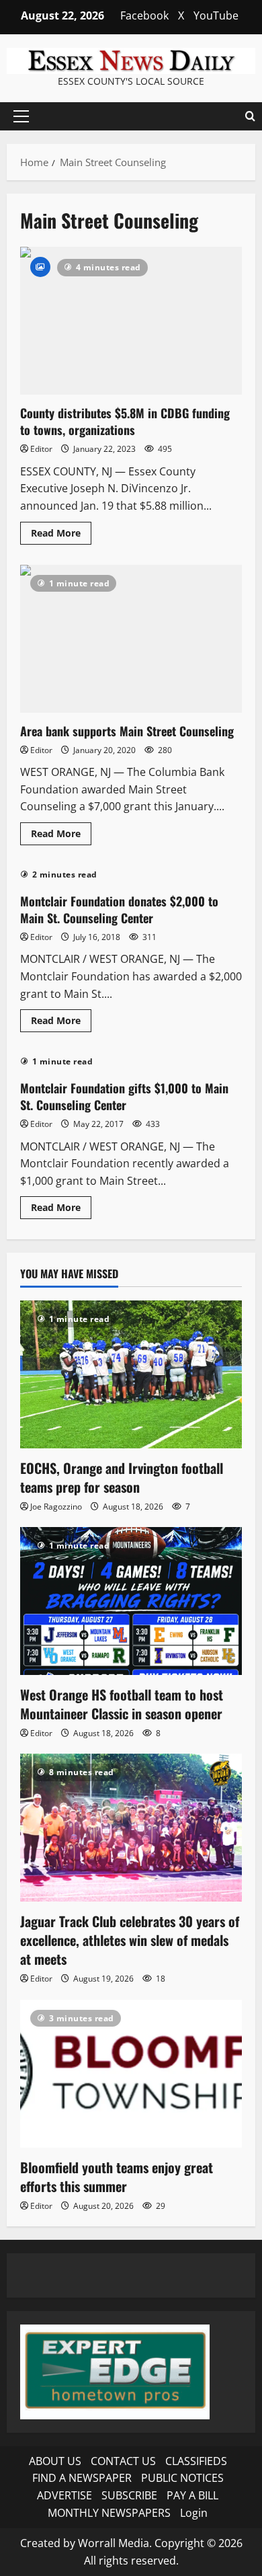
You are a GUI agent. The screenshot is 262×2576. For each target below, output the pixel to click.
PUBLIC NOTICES (182, 2478)
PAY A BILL (192, 2495)
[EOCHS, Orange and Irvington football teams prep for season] (131, 1374)
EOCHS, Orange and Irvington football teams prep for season (122, 1477)
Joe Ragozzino (56, 1507)
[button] (21, 116)
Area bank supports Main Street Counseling (131, 639)
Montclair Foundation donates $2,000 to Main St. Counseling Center (119, 909)
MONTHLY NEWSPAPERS (109, 2513)
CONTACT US (123, 2461)
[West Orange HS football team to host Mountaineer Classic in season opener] (131, 1601)
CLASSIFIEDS (196, 2461)
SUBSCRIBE (129, 2495)
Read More (61, 535)
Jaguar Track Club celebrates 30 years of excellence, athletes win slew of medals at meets (130, 1940)
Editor (41, 449)
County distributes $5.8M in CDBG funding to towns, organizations (131, 321)
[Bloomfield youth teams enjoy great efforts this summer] (131, 2074)
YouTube (216, 15)
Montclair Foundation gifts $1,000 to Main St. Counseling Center (124, 1096)
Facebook (144, 15)
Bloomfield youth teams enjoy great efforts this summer (117, 2177)
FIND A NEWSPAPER (82, 2478)
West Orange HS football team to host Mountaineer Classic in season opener (122, 1704)
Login (194, 2513)
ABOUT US (55, 2461)
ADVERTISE (64, 2495)
